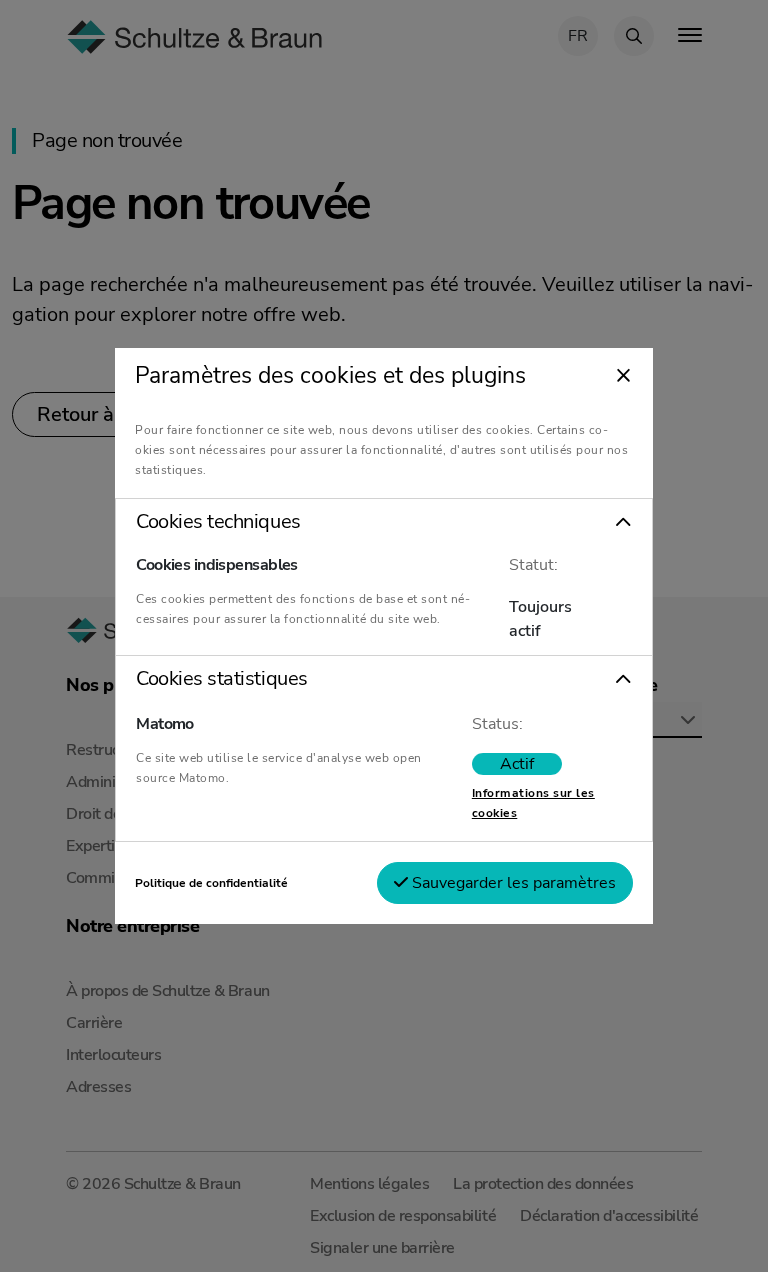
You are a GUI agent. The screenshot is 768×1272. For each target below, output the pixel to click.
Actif (517, 764)
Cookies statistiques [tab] (221, 679)
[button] (384, 522)
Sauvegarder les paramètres (512, 883)
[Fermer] (623, 377)
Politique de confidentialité (211, 883)
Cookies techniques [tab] (218, 522)
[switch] (517, 764)
